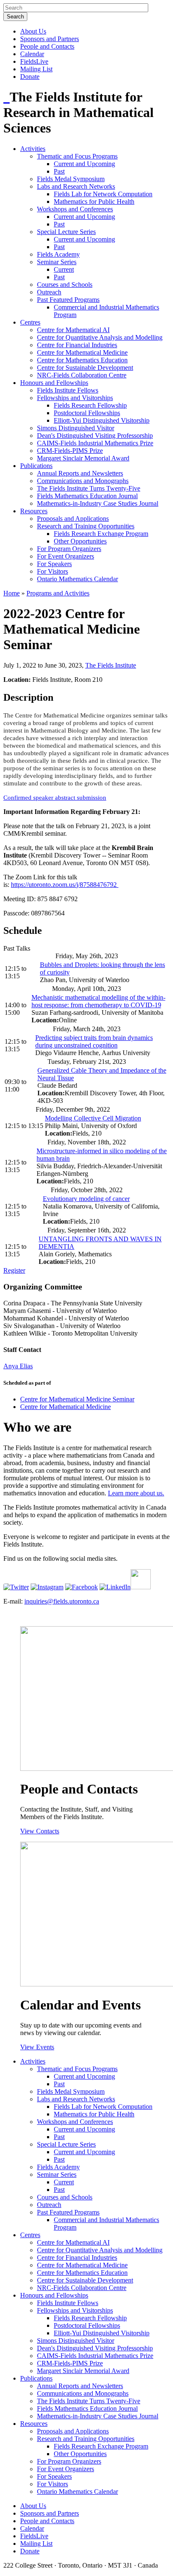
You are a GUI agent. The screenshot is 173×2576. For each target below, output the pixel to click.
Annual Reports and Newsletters (80, 473)
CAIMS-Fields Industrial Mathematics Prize (95, 443)
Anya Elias (18, 1366)
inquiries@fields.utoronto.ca (62, 1601)
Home (12, 593)
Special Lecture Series (66, 232)
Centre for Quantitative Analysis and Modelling (100, 337)
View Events (37, 2047)
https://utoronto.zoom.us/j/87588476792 (65, 885)
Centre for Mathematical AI (73, 330)
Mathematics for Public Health (94, 201)
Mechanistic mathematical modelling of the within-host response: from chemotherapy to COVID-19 (98, 1001)
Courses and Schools (65, 285)
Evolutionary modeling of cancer (86, 1199)
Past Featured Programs (68, 300)
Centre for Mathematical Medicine (82, 352)
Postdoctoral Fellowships (87, 413)
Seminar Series (57, 262)
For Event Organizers (66, 556)
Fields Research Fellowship (90, 405)
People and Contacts (47, 46)
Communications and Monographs (83, 481)
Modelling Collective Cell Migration (93, 1118)
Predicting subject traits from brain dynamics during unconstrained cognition (94, 1041)
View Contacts (40, 1831)
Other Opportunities (80, 541)
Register (14, 1270)
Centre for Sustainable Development (85, 368)
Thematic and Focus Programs (77, 156)
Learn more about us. (136, 1493)
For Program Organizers (69, 549)
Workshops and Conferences (75, 209)
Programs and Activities (58, 593)
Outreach (49, 292)
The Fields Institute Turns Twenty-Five (89, 488)
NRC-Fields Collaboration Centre (82, 375)
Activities (33, 149)
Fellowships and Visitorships (75, 398)
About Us (33, 31)
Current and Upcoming (84, 164)
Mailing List (36, 69)
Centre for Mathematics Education (82, 360)
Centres (30, 322)
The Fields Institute (111, 665)
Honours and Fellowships (54, 383)
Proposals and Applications (73, 519)
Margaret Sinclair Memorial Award (83, 458)
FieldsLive (34, 61)
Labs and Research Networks (76, 186)
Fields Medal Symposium (71, 179)
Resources (34, 511)
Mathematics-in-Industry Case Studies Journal (98, 503)
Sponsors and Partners (50, 39)
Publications (36, 466)
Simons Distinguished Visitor (76, 428)
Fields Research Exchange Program (101, 534)
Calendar (32, 54)
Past (59, 171)
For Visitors (52, 571)
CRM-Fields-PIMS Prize (70, 451)
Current (64, 269)
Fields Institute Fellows (68, 390)
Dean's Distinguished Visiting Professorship (95, 435)
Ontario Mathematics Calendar (77, 579)
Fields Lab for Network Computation (103, 194)
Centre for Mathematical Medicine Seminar (77, 1399)
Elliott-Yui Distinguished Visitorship (102, 420)
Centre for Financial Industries (77, 345)
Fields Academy (58, 254)
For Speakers (54, 564)
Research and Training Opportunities (86, 526)
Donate (30, 77)
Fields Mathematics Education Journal (87, 496)
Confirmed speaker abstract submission (55, 798)
